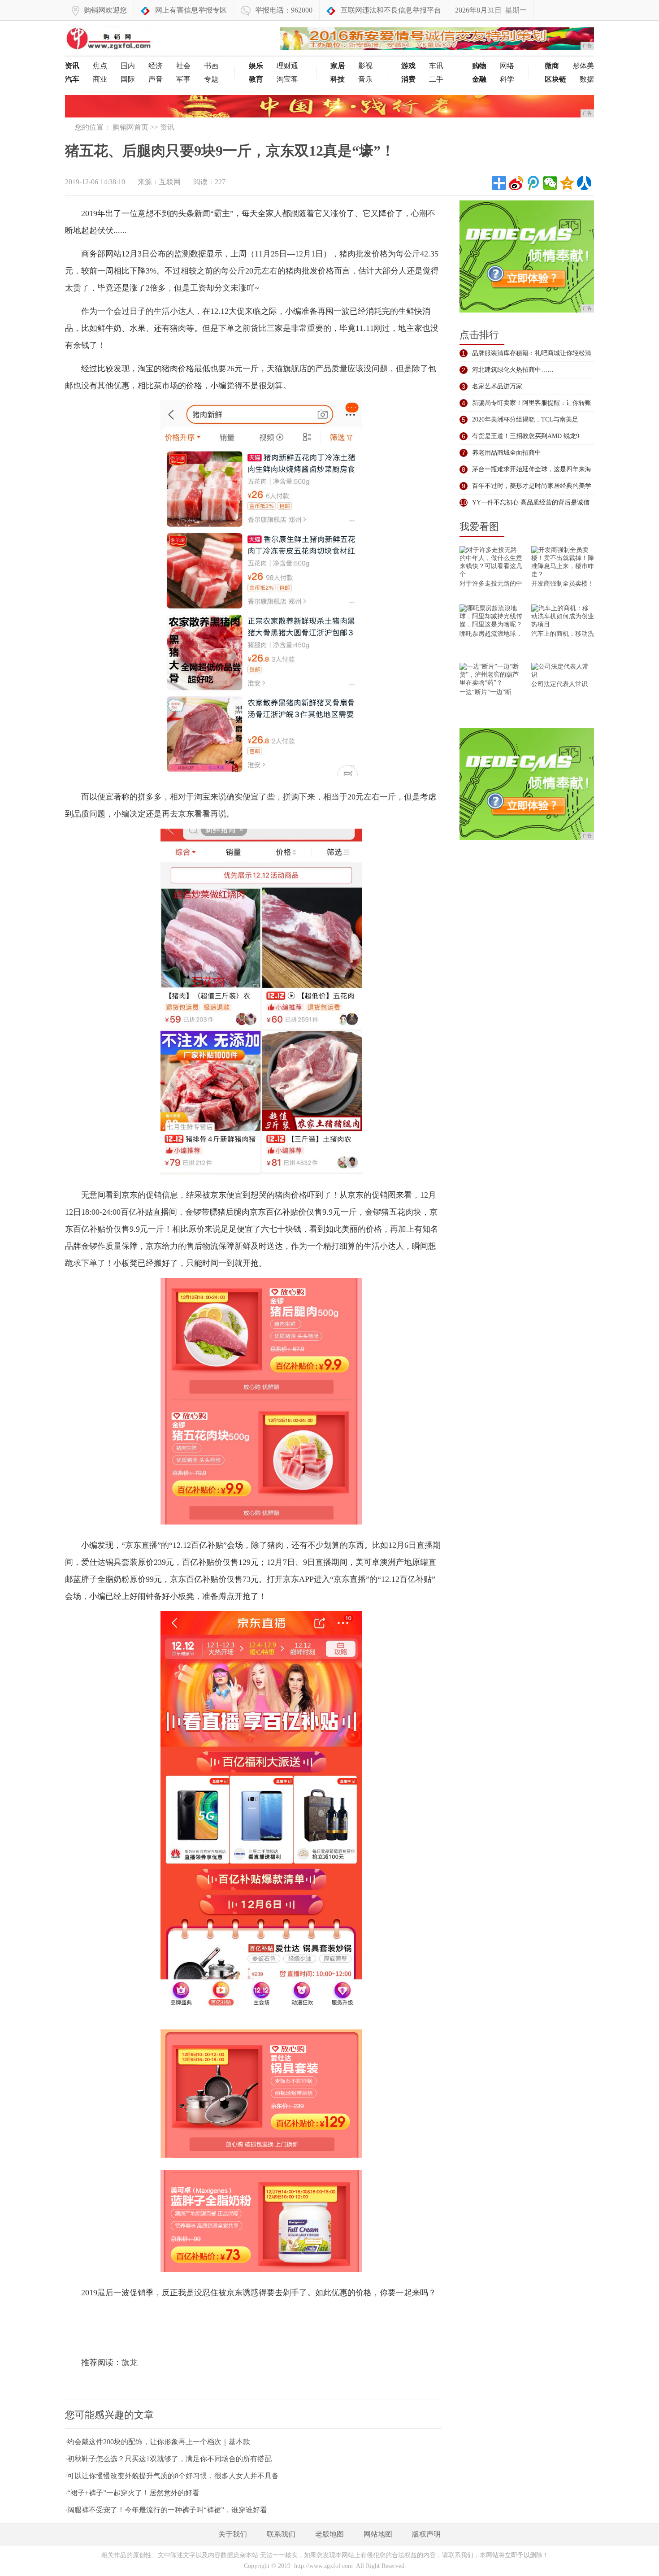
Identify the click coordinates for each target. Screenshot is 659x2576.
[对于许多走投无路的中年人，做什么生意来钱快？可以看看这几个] (491, 563)
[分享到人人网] (584, 183)
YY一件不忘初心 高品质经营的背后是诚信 (531, 502)
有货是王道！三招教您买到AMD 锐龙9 (526, 436)
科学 (507, 79)
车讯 (436, 66)
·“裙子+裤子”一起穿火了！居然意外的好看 (132, 2493)
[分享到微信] (550, 183)
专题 (211, 79)
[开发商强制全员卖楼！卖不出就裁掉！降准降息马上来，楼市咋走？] (563, 563)
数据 (587, 79)
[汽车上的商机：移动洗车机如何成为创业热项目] (563, 617)
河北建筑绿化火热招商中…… (513, 370)
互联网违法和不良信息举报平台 (391, 10)
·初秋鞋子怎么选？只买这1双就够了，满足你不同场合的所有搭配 (168, 2459)
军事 (183, 79)
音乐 (365, 79)
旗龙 (130, 2363)
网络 (507, 66)
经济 (156, 66)
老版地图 (329, 2534)
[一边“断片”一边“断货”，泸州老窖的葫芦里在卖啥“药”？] (491, 675)
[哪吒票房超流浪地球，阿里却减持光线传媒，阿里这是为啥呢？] (491, 617)
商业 (100, 79)
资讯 (167, 127)
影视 (365, 66)
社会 (183, 66)
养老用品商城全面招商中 (507, 453)
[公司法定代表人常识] (563, 671)
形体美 (583, 66)
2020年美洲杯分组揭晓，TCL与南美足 (525, 419)
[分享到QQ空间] (567, 183)
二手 (436, 79)
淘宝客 (287, 79)
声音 (156, 79)
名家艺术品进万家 (497, 386)
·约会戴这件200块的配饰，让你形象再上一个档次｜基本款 (158, 2442)
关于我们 (233, 2534)
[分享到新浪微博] (516, 183)
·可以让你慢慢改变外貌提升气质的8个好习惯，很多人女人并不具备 (172, 2476)
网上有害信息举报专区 (191, 10)
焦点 (100, 66)
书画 (211, 66)
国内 (128, 66)
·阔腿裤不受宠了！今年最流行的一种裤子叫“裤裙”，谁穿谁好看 (166, 2510)
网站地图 (378, 2534)
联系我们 (281, 2534)
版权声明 (426, 2534)
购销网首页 (130, 127)
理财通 (287, 66)
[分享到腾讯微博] (533, 183)
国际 (128, 79)
